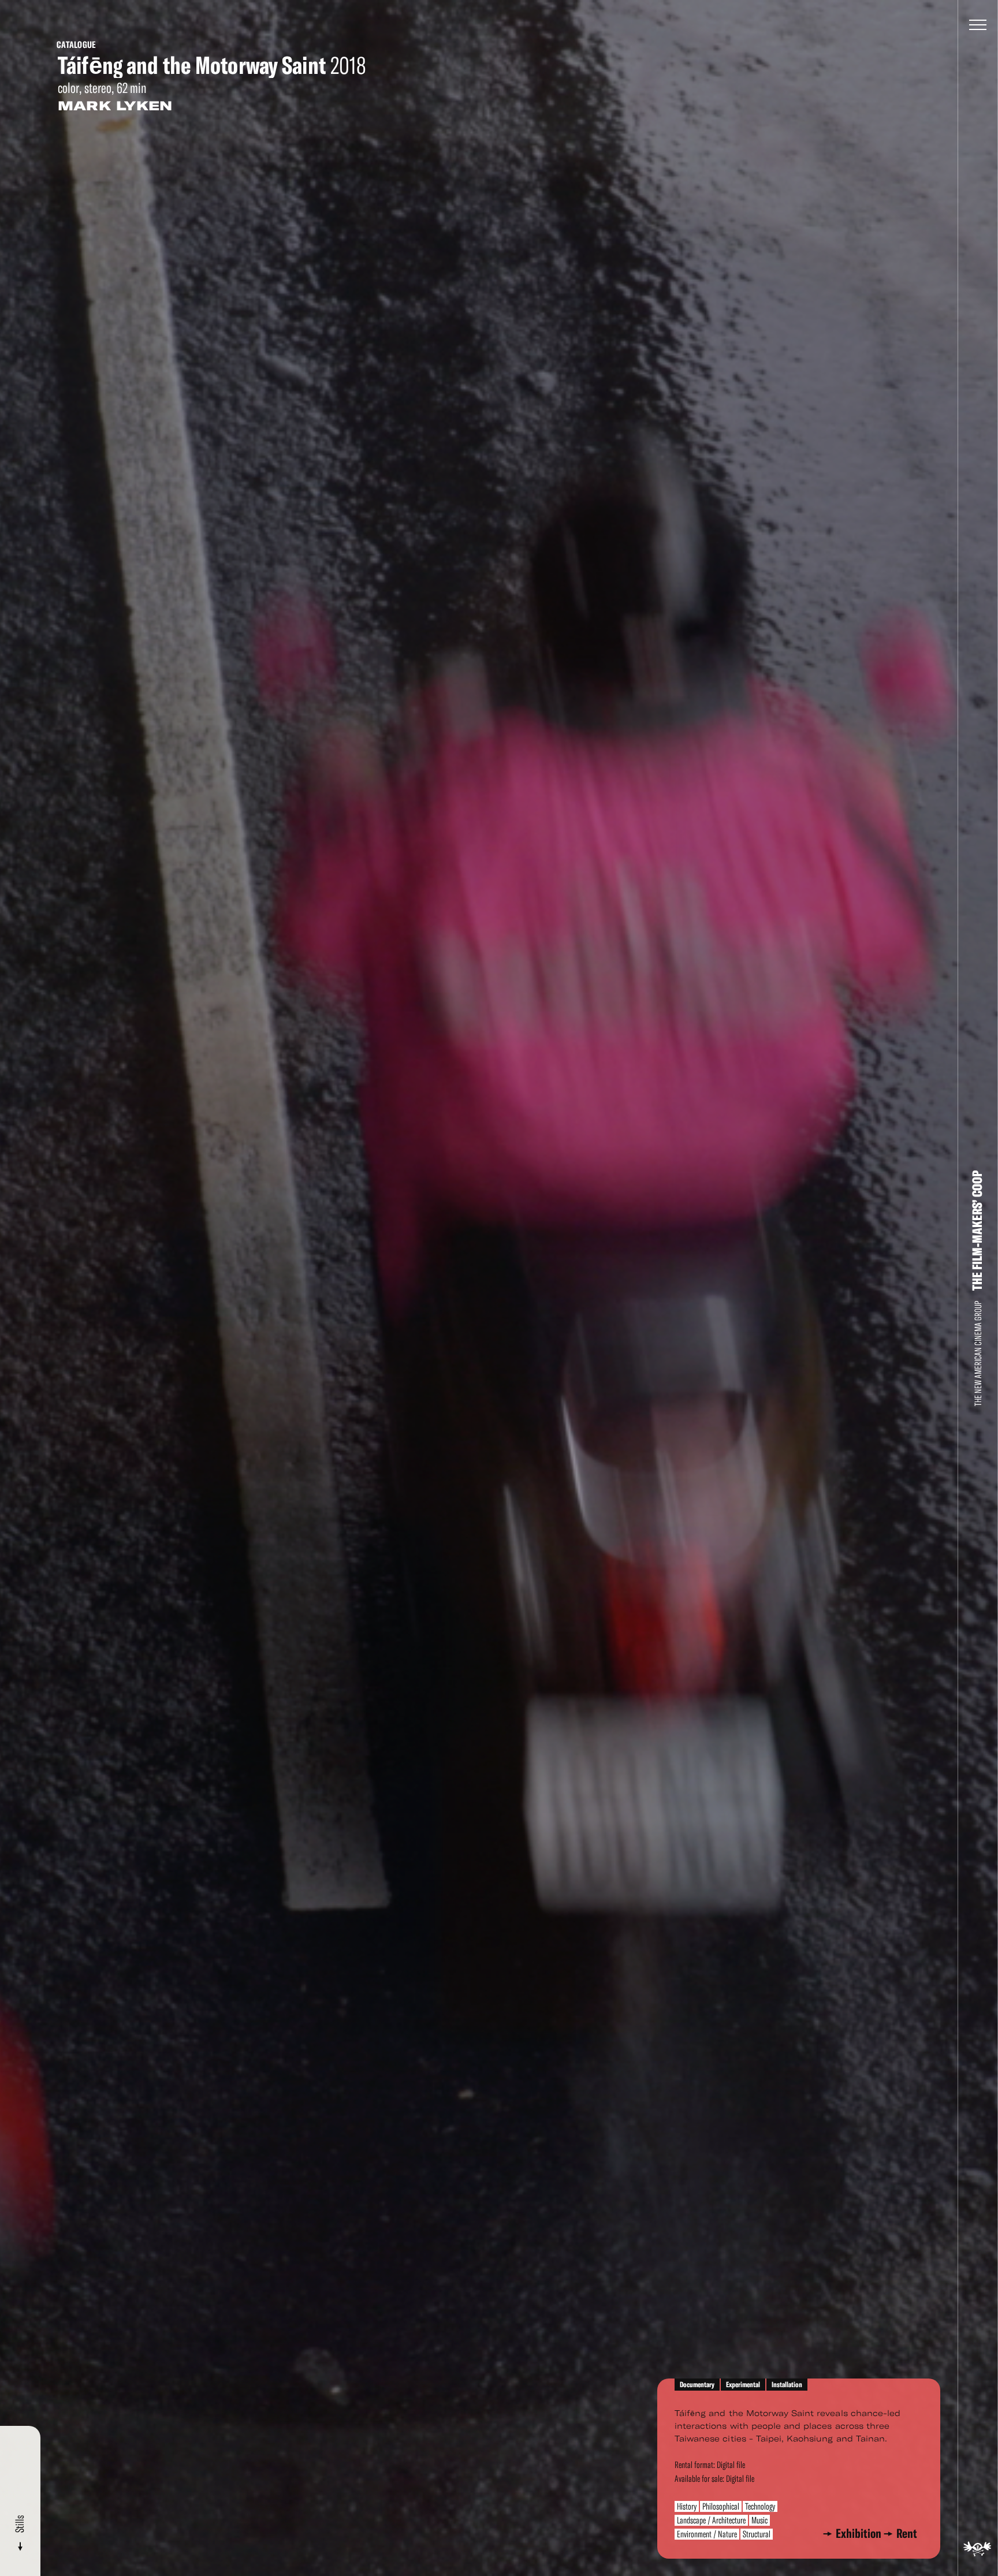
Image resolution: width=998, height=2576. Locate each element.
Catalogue (76, 45)
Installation (787, 2385)
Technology (760, 2506)
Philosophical (721, 2506)
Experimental (743, 2385)
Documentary (697, 2385)
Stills (20, 2525)
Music (759, 2520)
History (687, 2506)
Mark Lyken (115, 106)
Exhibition (861, 2534)
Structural (757, 2534)
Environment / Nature (707, 2534)
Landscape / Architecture (711, 2520)
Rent (907, 2534)
